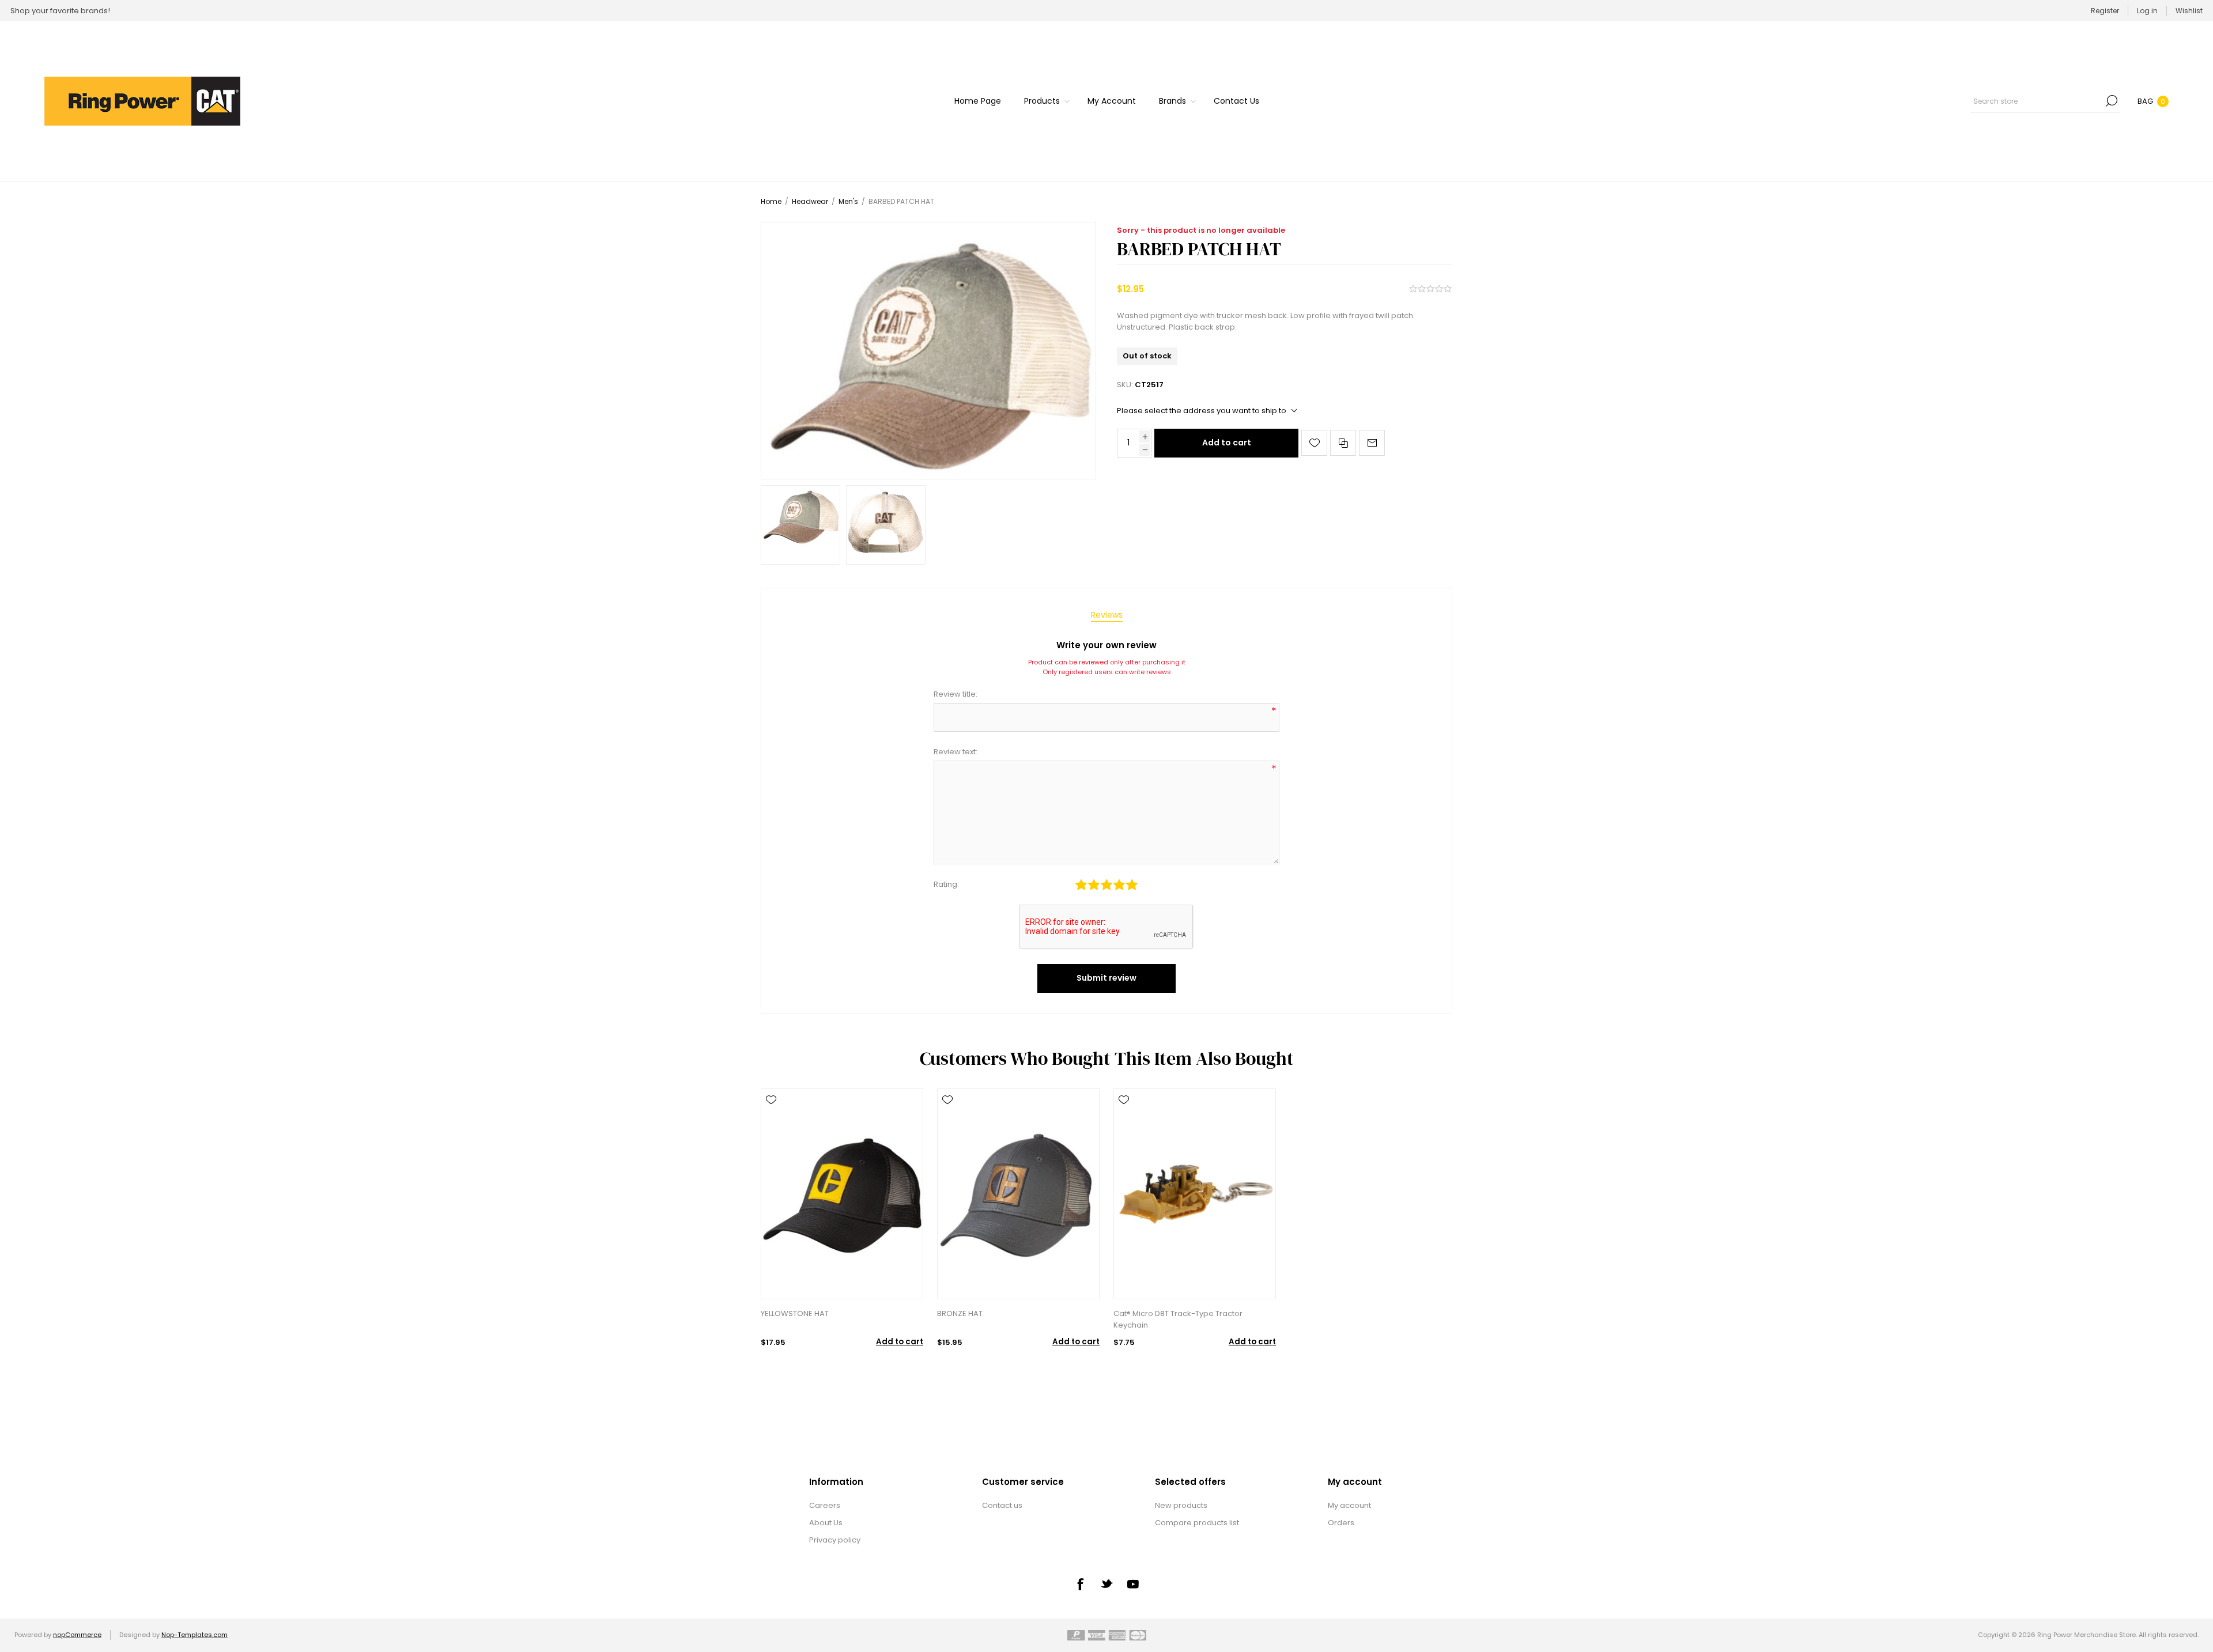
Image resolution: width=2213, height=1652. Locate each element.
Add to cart (1227, 443)
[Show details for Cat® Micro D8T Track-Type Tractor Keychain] (1195, 1194)
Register (2105, 11)
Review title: (956, 694)
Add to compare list (1343, 443)
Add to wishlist (1314, 443)
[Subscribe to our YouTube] (1133, 1584)
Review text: (956, 752)
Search (2112, 101)
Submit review (1106, 978)
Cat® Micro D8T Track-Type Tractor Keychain (1178, 1319)
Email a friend (1372, 443)
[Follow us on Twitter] (1106, 1583)
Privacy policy (835, 1540)
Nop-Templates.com (195, 1635)
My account (1349, 1505)
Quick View (771, 1117)
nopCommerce (77, 1635)
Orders (1341, 1523)
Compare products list (1197, 1523)
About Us (826, 1523)
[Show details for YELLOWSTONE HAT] (842, 1194)
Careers (825, 1505)
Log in (2147, 11)
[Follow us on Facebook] (1080, 1584)
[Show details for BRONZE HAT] (1018, 1194)
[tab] (1107, 615)
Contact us (1002, 1505)
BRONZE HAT (960, 1313)
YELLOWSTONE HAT (795, 1313)
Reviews (1107, 615)
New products (1181, 1505)
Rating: (946, 884)
